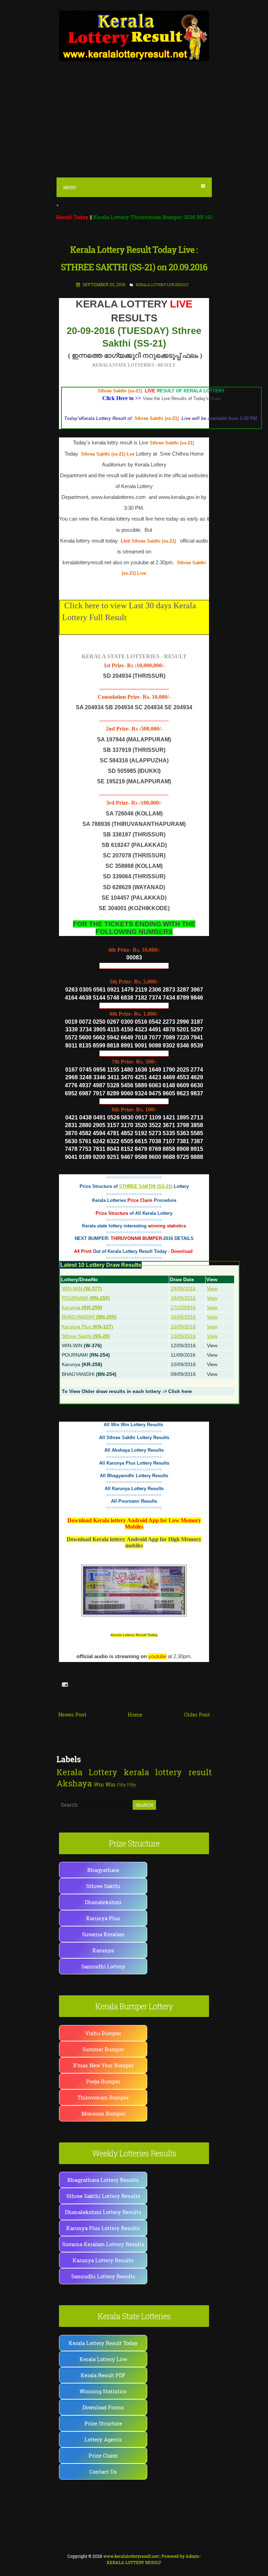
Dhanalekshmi (103, 1902)
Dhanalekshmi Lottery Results (103, 2212)
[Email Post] (64, 1684)
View (212, 1289)
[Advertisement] (134, 123)
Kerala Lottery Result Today (134, 1635)
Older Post (197, 1714)
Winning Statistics (103, 2391)
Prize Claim (103, 2455)
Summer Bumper (103, 2049)
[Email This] (76, 1684)
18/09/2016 (183, 1298)
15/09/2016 (183, 1327)
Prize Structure (103, 2423)
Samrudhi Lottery (103, 1966)
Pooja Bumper (103, 2081)
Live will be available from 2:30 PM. (219, 418)
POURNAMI (86, 1298)
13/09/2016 (183, 1336)
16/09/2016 (183, 1317)
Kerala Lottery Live (103, 2359)
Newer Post (72, 1714)
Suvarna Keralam (103, 1934)
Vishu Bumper (103, 2033)
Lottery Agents (103, 2439)
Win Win (105, 1784)
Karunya (82, 1307)
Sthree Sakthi (86, 1336)
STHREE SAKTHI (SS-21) (146, 1186)
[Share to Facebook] (96, 1684)
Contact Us (103, 2472)
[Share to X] (89, 1684)
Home (135, 1714)
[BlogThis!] (83, 1684)
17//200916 (183, 1307)
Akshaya (74, 1783)
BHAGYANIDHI (89, 1317)
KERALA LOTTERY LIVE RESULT (162, 285)
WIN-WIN (82, 1289)
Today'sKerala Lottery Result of (99, 418)
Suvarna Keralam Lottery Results (103, 2244)
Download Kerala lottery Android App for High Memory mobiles (134, 1542)
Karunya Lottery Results (103, 2260)
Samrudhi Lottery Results (103, 2276)
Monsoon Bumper (103, 2113)
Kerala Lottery (87, 1772)
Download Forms (103, 2407)
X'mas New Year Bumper (103, 2065)
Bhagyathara (103, 1870)
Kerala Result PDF (103, 2375)
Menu (70, 187)
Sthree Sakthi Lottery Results (103, 2196)
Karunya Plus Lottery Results (103, 2228)
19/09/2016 (183, 1289)
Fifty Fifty (126, 1785)
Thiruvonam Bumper (103, 2097)
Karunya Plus (87, 1327)
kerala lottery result (168, 1772)
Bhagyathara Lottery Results (103, 2180)
